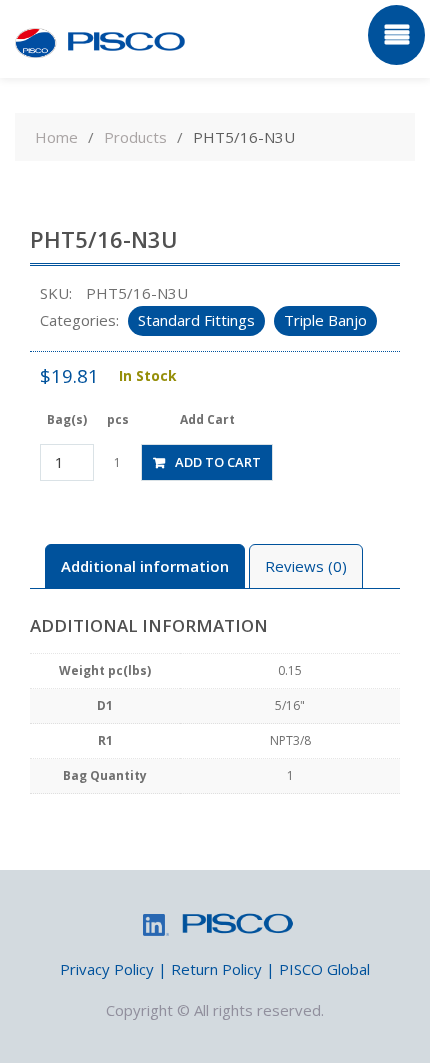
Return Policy (216, 969)
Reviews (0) (306, 566)
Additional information (145, 566)
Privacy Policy (107, 969)
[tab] (145, 566)
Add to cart (218, 462)
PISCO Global (324, 969)
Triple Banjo (325, 320)
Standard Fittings (196, 320)
